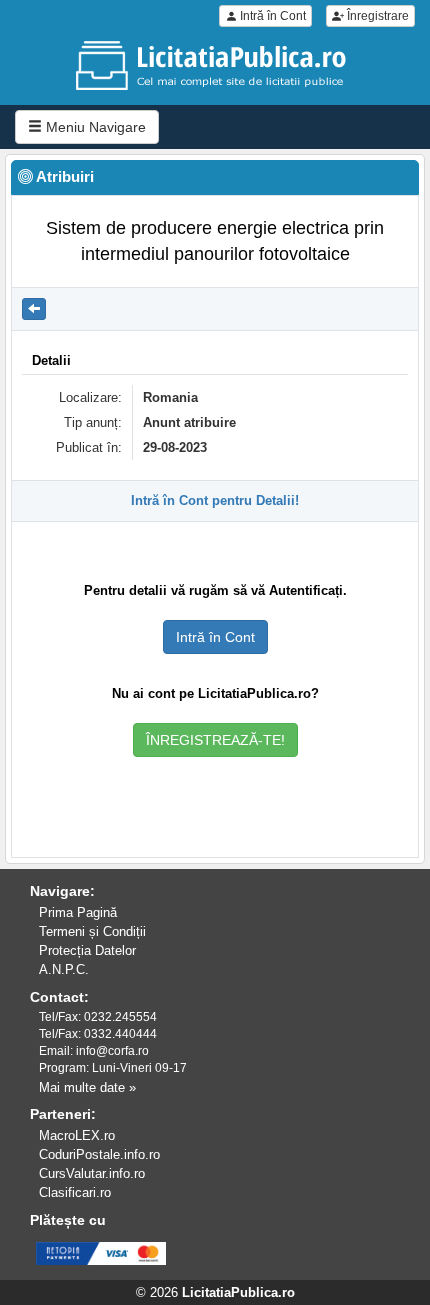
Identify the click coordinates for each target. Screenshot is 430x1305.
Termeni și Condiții (92, 931)
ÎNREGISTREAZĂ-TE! (215, 740)
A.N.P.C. (64, 969)
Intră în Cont (271, 16)
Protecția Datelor (87, 950)
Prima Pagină (78, 912)
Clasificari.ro (75, 1192)
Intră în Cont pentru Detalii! (215, 500)
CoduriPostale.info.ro (99, 1154)
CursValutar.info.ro (92, 1173)
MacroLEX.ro (77, 1135)
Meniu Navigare (94, 127)
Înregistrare (376, 16)
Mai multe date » (87, 1087)
